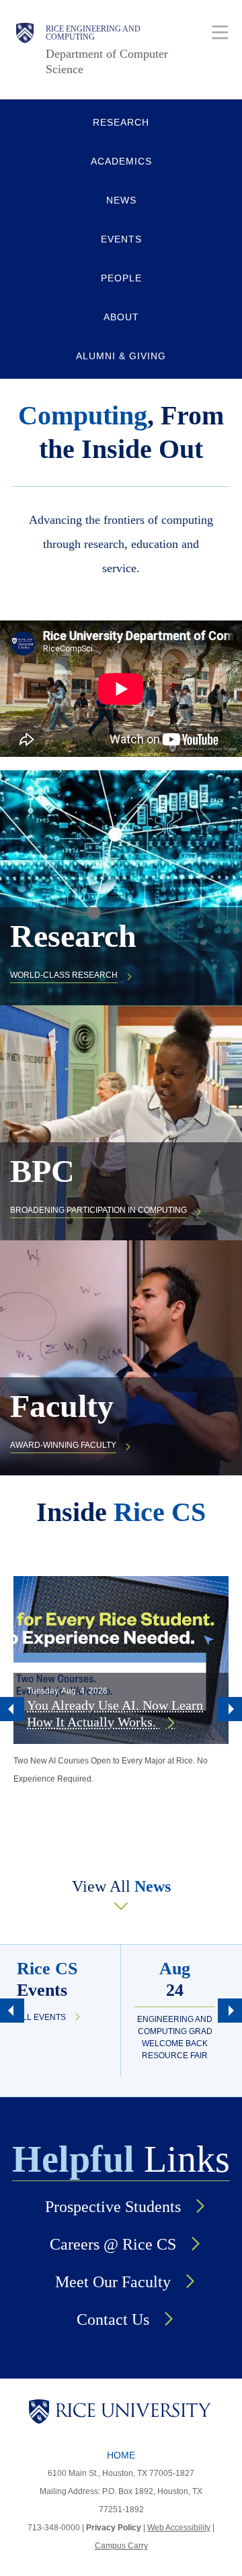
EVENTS (121, 239)
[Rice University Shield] (25, 50)
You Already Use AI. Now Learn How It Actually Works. (115, 1713)
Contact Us (113, 2319)
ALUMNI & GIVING (121, 356)
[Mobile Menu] (220, 32)
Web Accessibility (179, 2528)
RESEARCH (121, 122)
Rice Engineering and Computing (93, 33)
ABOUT (121, 317)
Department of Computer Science (107, 61)
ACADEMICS (121, 161)
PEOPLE (121, 278)
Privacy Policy (114, 2528)
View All (121, 1886)
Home (121, 2455)
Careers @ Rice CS (113, 2244)
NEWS (121, 200)
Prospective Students (113, 2207)
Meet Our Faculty (113, 2282)
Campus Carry (121, 2546)
